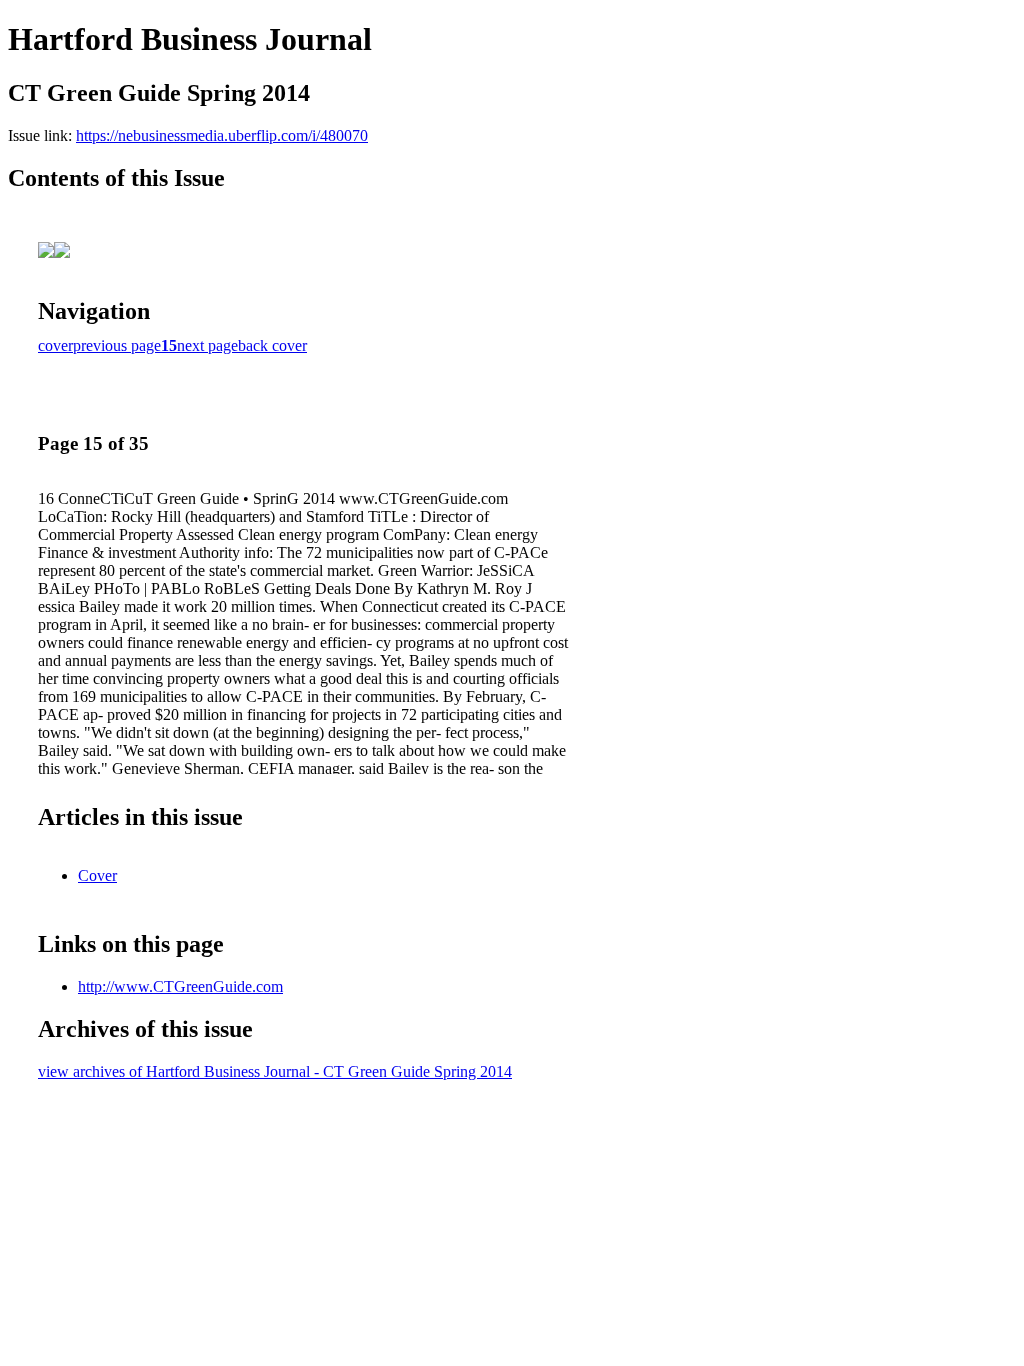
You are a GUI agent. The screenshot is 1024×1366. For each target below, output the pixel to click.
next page (207, 345)
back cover (272, 345)
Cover (97, 875)
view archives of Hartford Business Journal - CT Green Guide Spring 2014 (275, 1071)
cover (55, 345)
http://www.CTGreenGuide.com (180, 986)
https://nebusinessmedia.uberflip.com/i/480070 (222, 135)
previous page (117, 345)
